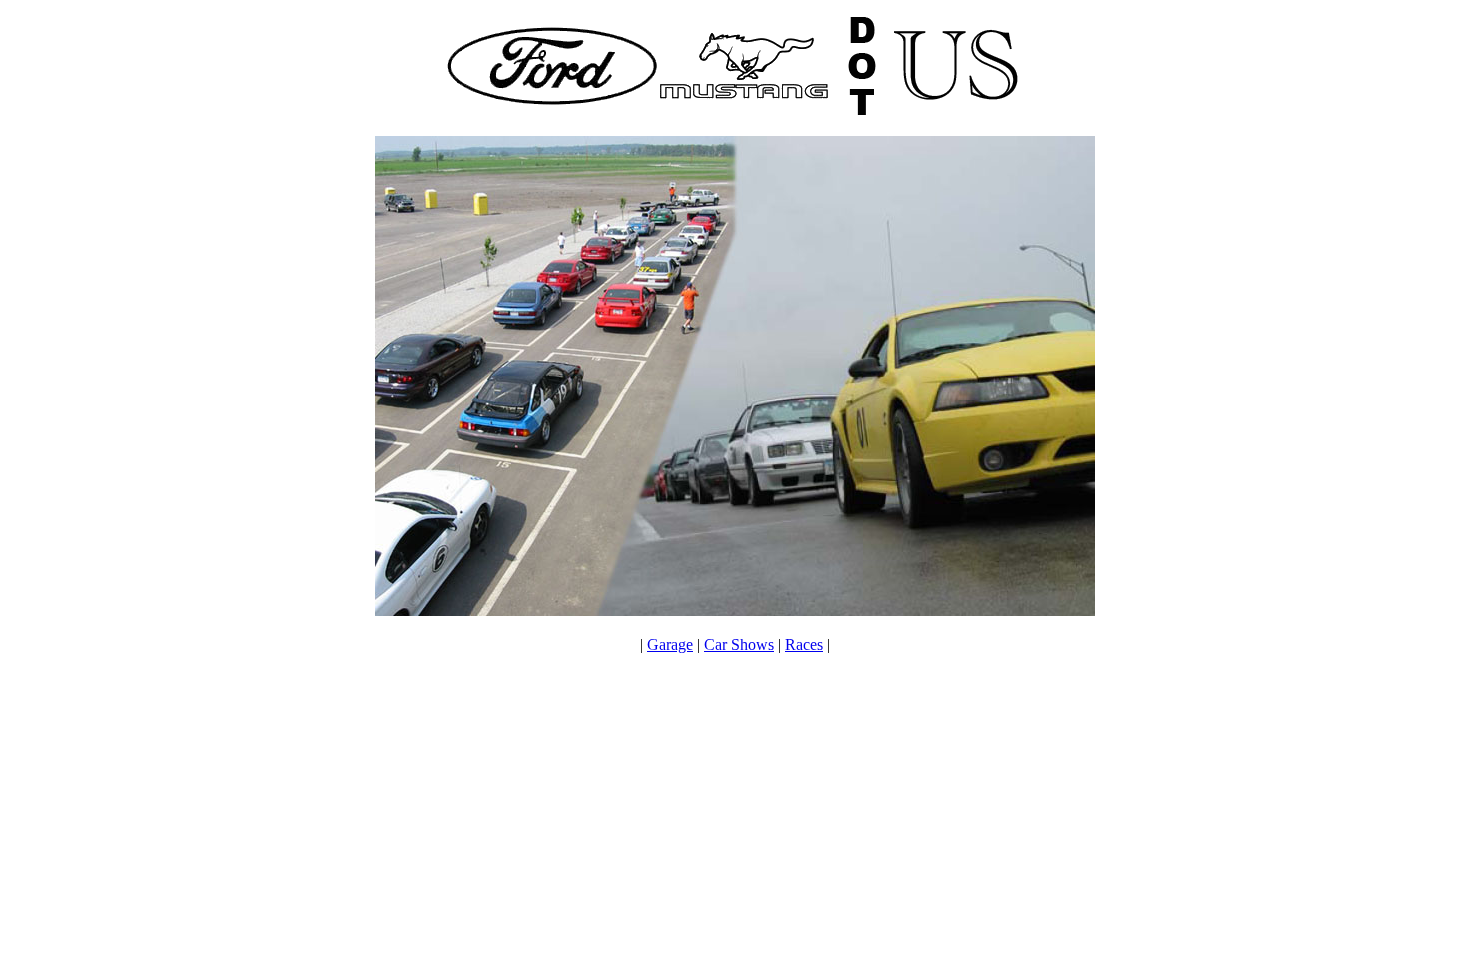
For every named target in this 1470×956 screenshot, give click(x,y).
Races (804, 644)
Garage (670, 644)
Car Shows (739, 644)
